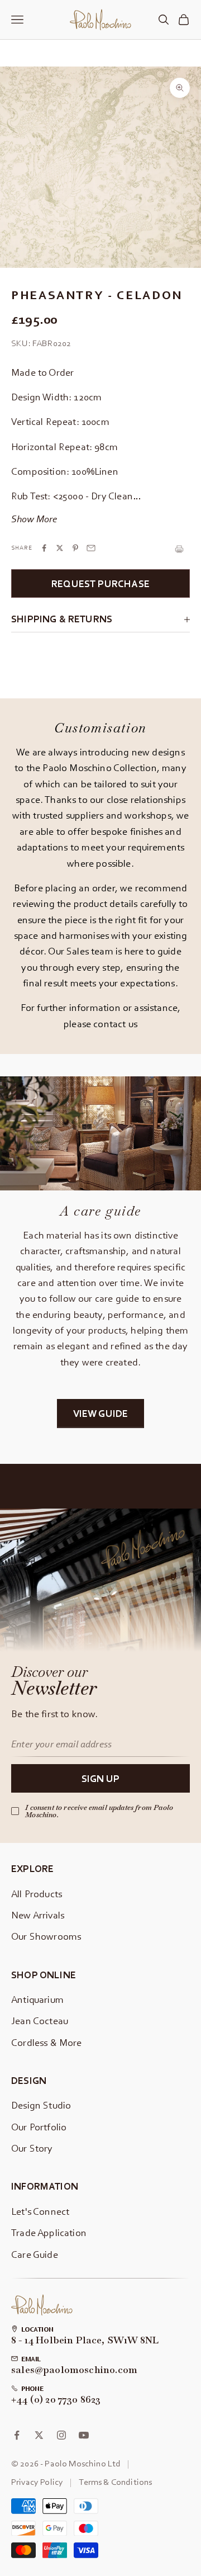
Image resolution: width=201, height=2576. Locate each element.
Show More (34, 519)
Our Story (32, 2148)
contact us (115, 1024)
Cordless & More (47, 2042)
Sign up (100, 1778)
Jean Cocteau (40, 2020)
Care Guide (35, 2254)
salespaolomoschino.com (74, 2370)
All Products (37, 1894)
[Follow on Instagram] (61, 2435)
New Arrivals (38, 1915)
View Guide (101, 1413)
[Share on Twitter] (60, 548)
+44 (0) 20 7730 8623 (56, 2400)
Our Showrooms (46, 1936)
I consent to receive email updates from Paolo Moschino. (99, 1811)
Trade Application (49, 2232)
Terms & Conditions (115, 2482)
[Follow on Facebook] (17, 2435)
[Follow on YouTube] (84, 2435)
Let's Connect (40, 2211)
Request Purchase (100, 583)
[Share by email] (91, 548)
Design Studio (41, 2105)
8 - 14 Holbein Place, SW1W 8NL (85, 2341)
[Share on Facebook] (44, 548)
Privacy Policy (37, 2482)
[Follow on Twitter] (39, 2435)
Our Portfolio (39, 2127)
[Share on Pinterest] (75, 548)
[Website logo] (42, 2305)
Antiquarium (37, 1999)
